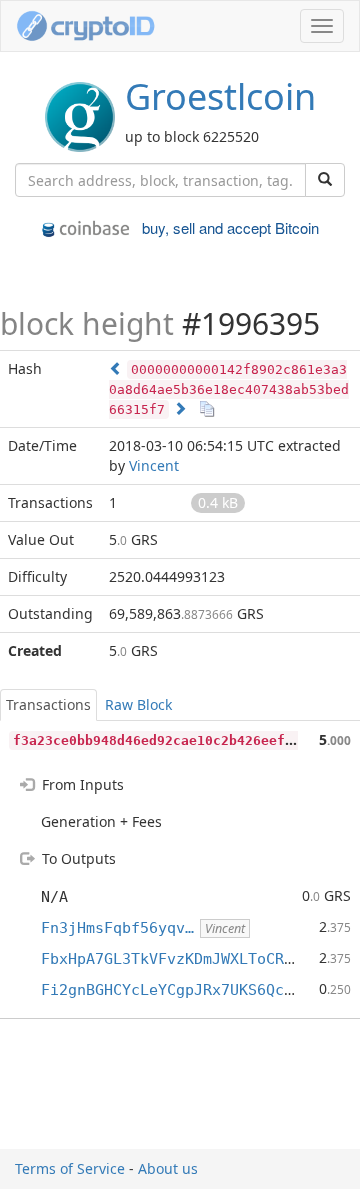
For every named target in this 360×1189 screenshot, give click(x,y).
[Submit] (325, 180)
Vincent (154, 465)
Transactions (48, 704)
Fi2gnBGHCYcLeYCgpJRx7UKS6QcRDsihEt (194, 990)
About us (168, 1168)
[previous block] (116, 368)
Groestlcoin (220, 96)
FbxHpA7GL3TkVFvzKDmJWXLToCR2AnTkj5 (194, 959)
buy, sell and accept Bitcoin (230, 227)
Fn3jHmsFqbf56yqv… (117, 928)
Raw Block (138, 704)
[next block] (180, 408)
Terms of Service (70, 1168)
